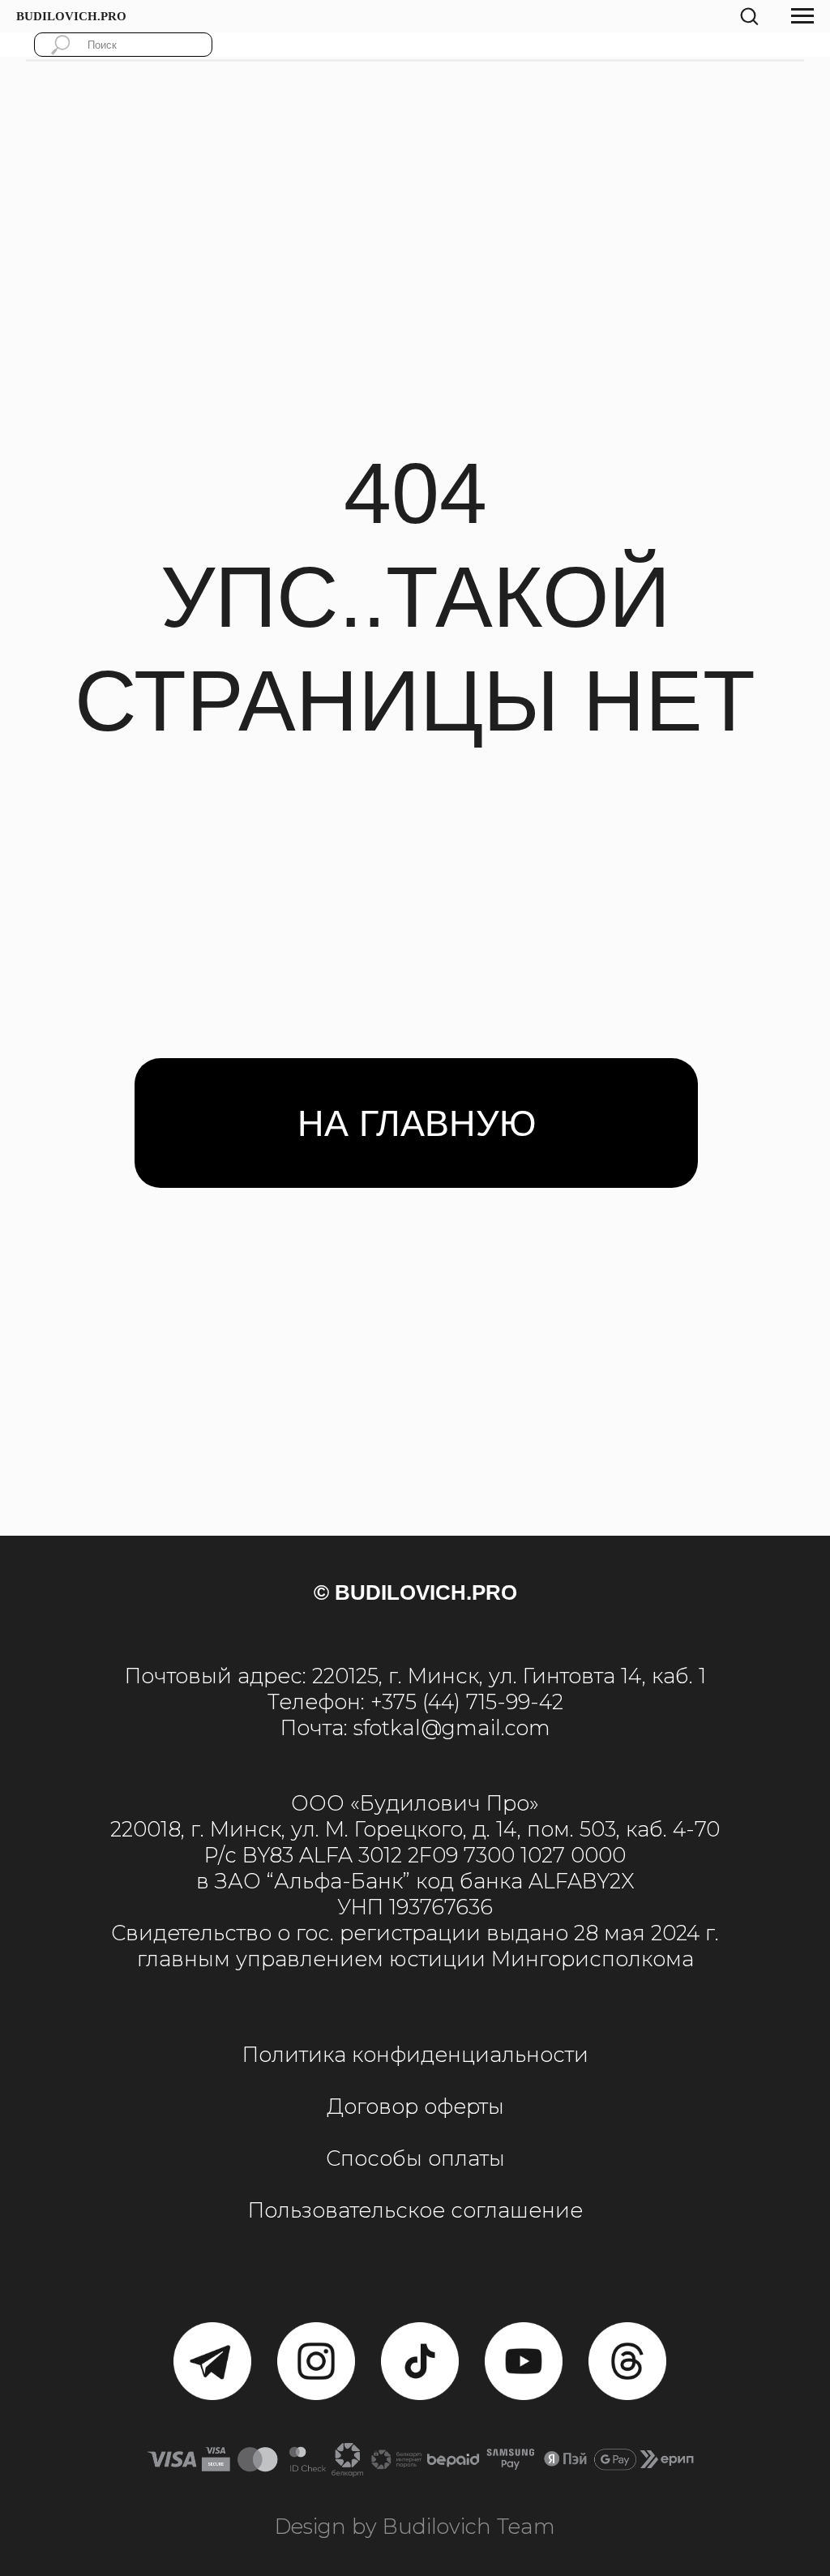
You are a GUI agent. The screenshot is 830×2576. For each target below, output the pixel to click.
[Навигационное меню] (802, 16)
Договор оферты (415, 2106)
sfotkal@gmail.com (452, 1727)
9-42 (541, 1702)
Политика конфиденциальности (415, 2054)
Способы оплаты (415, 2158)
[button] (749, 15)
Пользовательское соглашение (415, 2210)
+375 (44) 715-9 (444, 1702)
